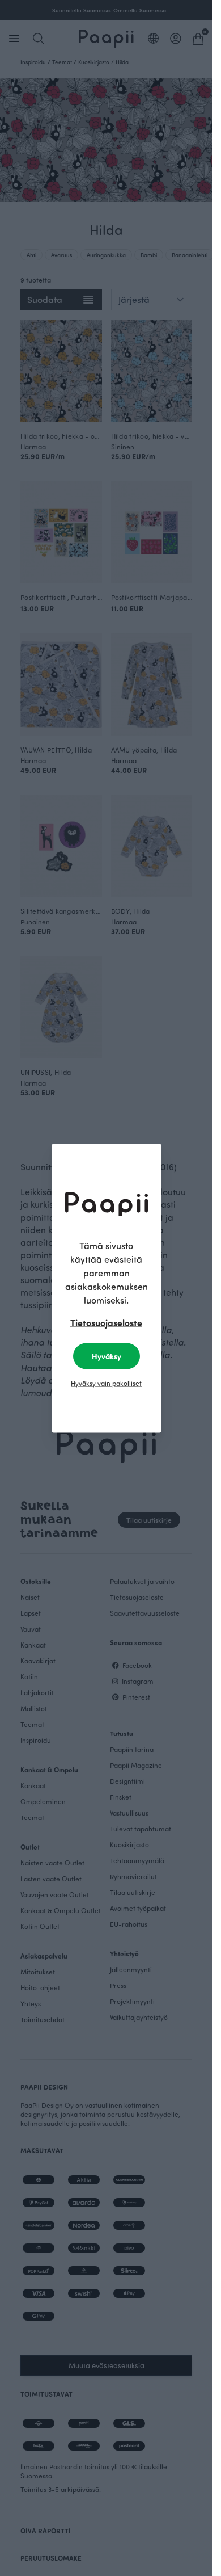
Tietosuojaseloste (106, 1322)
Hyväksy (107, 1356)
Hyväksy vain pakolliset (106, 1382)
